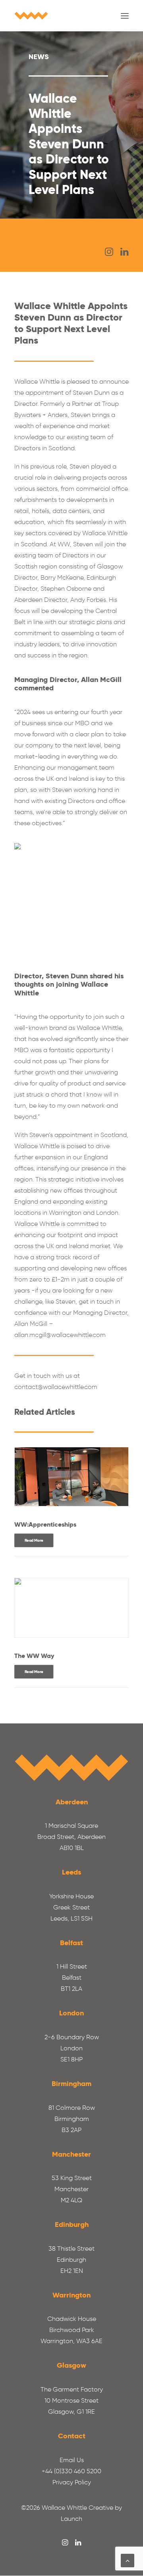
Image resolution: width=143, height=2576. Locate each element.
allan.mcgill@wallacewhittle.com (60, 1335)
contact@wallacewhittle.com (56, 1387)
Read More (34, 1541)
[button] (125, 16)
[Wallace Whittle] (31, 16)
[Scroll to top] (128, 2560)
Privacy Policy (72, 2482)
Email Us (72, 2460)
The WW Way (34, 1656)
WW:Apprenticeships (45, 1524)
